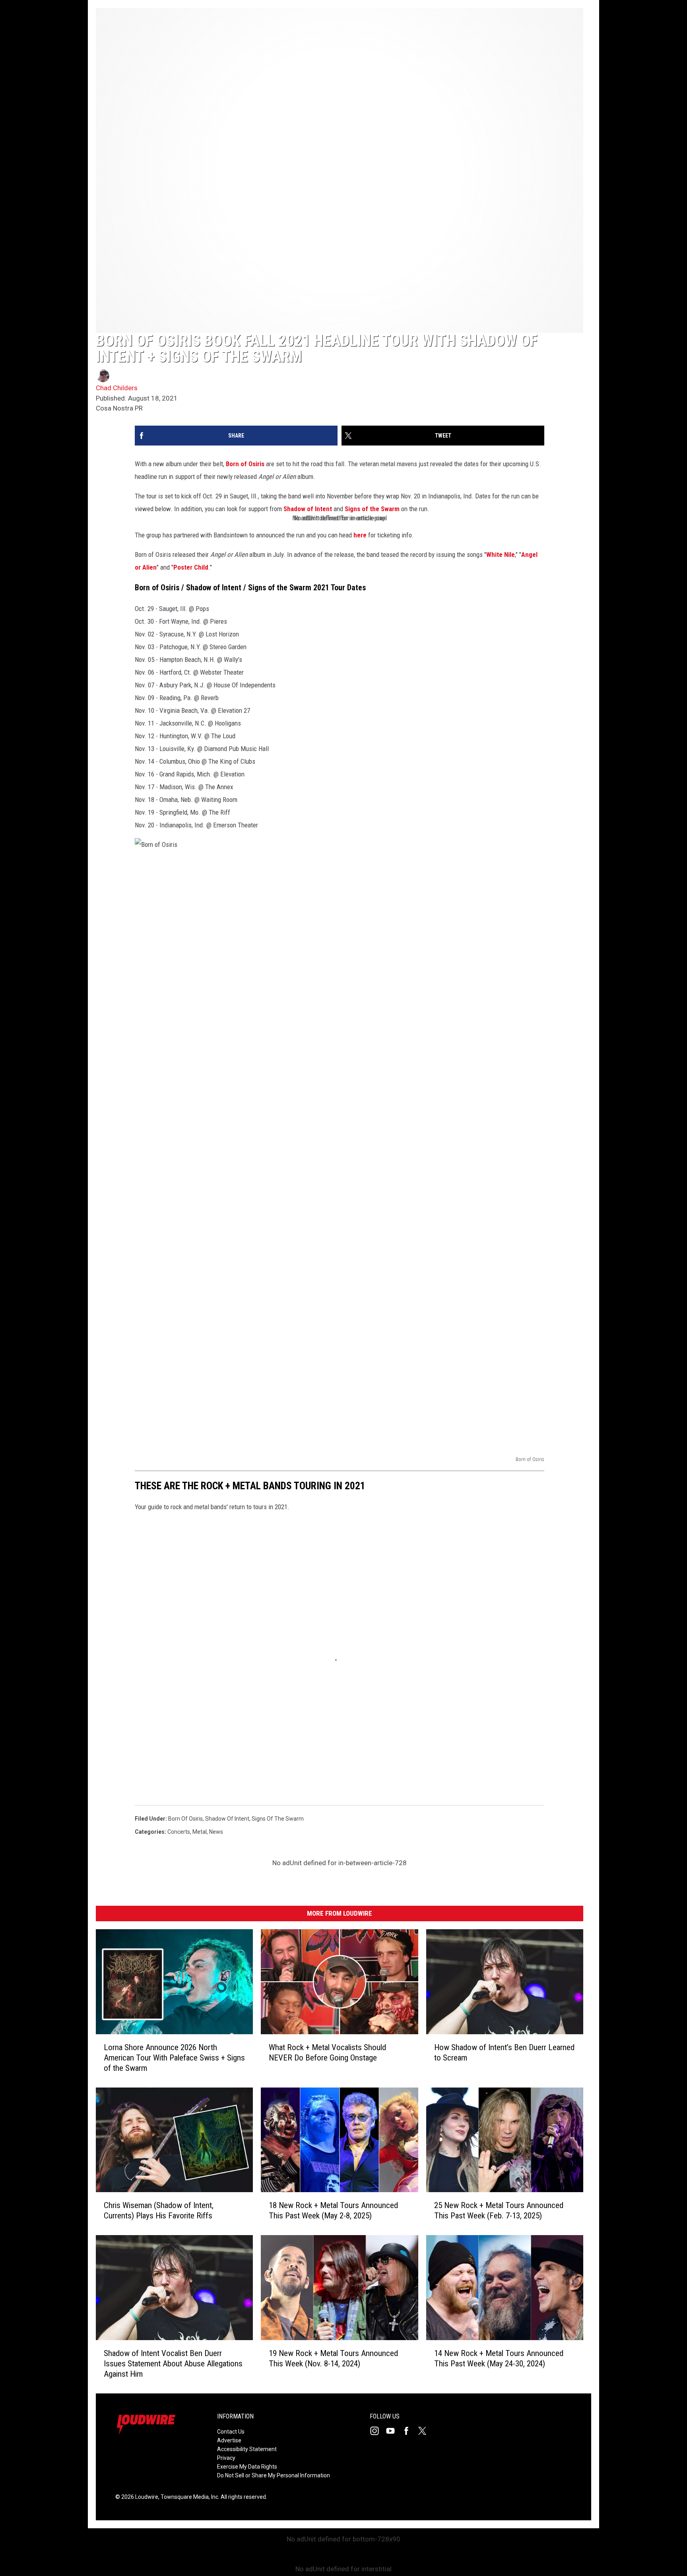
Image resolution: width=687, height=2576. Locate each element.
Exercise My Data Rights (247, 2467)
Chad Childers (117, 388)
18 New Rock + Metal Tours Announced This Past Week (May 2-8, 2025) (333, 2210)
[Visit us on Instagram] (378, 2431)
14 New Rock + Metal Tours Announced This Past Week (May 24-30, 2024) (499, 2358)
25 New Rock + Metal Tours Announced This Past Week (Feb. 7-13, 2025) (499, 2210)
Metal (200, 1832)
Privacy (226, 2458)
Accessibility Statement (247, 2449)
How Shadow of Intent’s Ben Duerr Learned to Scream (504, 2053)
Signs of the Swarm (372, 509)
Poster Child (191, 567)
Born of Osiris (245, 464)
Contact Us (231, 2432)
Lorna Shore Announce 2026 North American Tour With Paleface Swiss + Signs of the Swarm (174, 2058)
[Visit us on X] (425, 2431)
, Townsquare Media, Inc (188, 2497)
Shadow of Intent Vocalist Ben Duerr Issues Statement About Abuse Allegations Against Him (173, 2364)
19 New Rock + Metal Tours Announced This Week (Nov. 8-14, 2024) (333, 2358)
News (216, 1832)
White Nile (501, 555)
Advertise (229, 2440)
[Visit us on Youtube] (394, 2431)
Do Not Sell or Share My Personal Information (274, 2475)
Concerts (179, 1832)
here (360, 535)
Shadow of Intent (308, 509)
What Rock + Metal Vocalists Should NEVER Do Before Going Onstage (327, 2053)
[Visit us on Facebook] (409, 2431)
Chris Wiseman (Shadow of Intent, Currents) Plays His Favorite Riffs (159, 2210)
